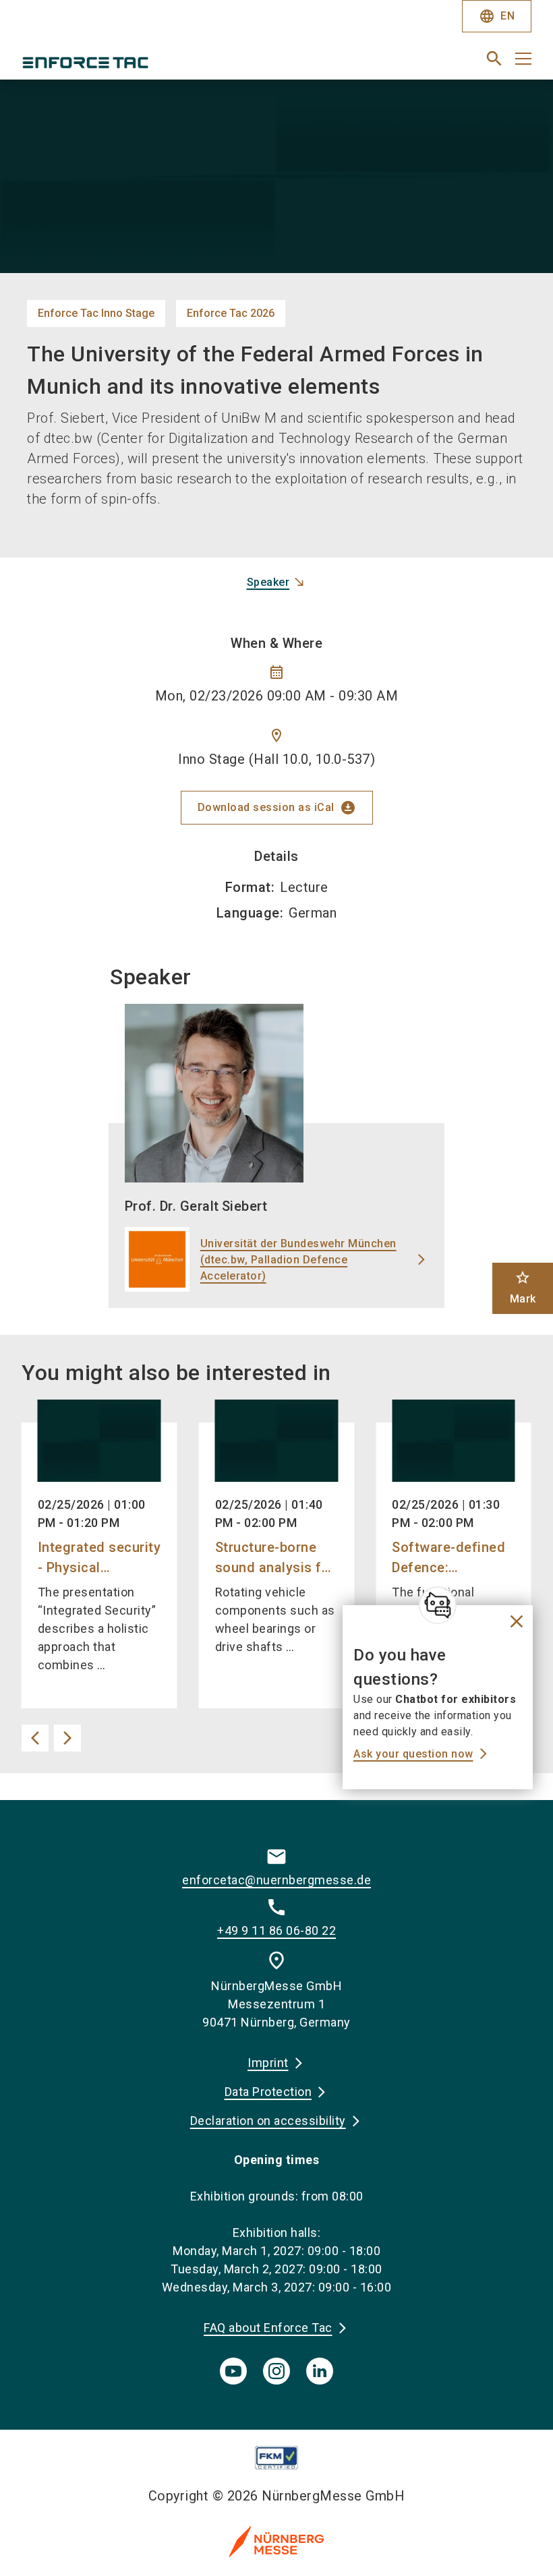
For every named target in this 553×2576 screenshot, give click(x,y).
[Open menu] (523, 59)
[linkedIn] (320, 2371)
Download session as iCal (277, 808)
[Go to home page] (144, 64)
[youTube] (233, 2371)
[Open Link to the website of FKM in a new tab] (277, 2458)
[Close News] (438, 1605)
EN (497, 16)
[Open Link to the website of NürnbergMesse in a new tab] (276, 2541)
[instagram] (276, 2371)
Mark (523, 1287)
